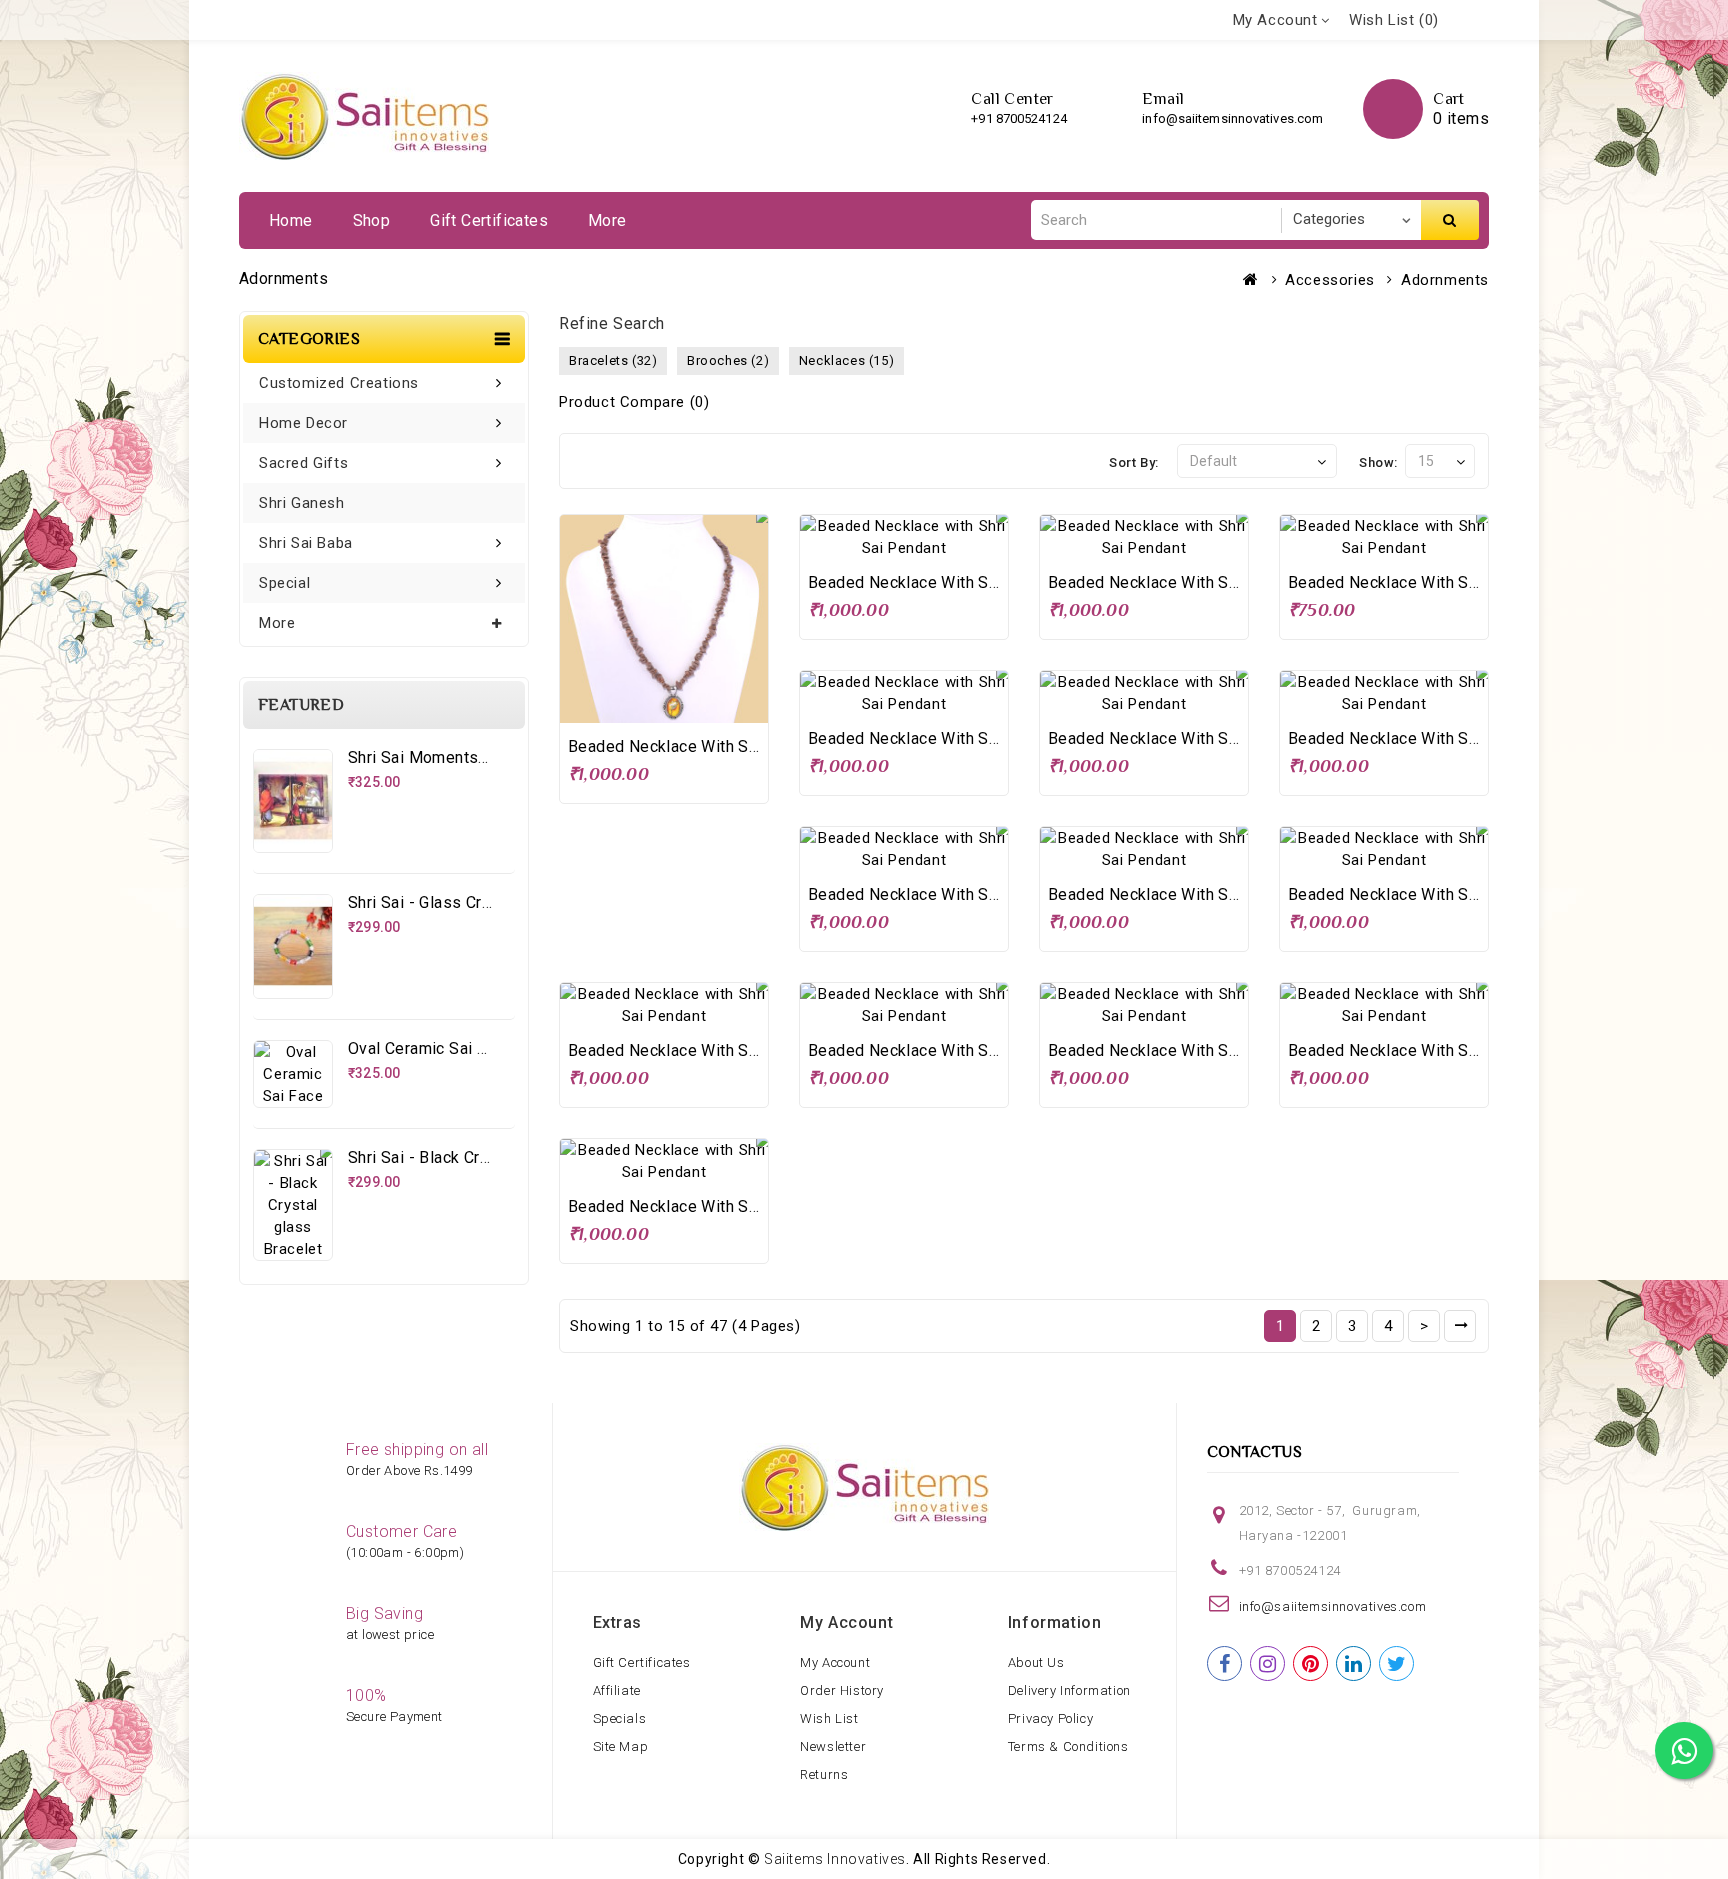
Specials (620, 1718)
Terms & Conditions (1068, 1746)
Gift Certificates (489, 220)
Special (284, 583)
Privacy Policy (1050, 1718)
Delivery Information (1069, 1690)
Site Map (621, 1746)
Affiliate (617, 1690)
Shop (372, 220)
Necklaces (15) (846, 360)
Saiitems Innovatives (835, 1859)
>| (1460, 1326)
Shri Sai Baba (306, 543)
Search (1450, 220)
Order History (842, 1690)
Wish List (829, 1718)
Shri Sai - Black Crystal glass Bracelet (488, 1157)
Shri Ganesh (302, 503)
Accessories (1330, 280)
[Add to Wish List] (664, 705)
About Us (1036, 1662)
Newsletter (833, 1746)
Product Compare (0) (634, 402)
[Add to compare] (705, 705)
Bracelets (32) (613, 360)
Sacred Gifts (303, 463)
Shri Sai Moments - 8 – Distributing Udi (492, 757)
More (607, 220)
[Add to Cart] (623, 705)
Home (291, 220)
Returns (824, 1774)
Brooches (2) (728, 360)
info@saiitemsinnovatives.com (1232, 118)
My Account (835, 1662)
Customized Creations (339, 383)
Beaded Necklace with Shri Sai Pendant (714, 746)
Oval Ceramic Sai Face (430, 1048)
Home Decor (303, 423)
